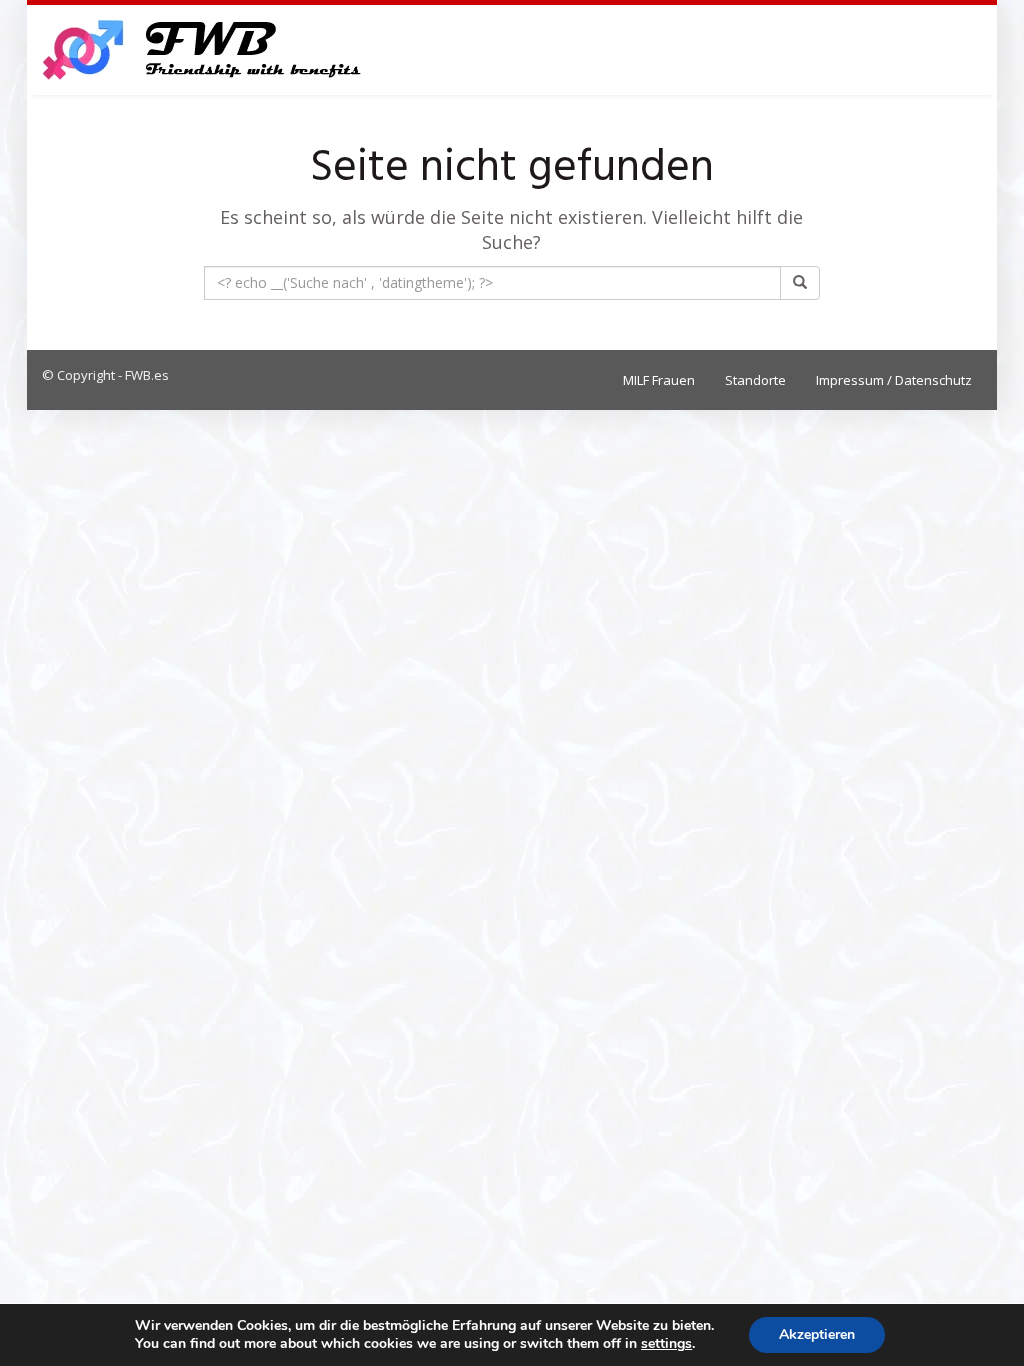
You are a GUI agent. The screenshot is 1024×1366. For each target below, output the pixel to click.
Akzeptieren (817, 1334)
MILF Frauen (659, 380)
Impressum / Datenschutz (894, 380)
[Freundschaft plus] (204, 50)
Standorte (755, 380)
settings (666, 1344)
